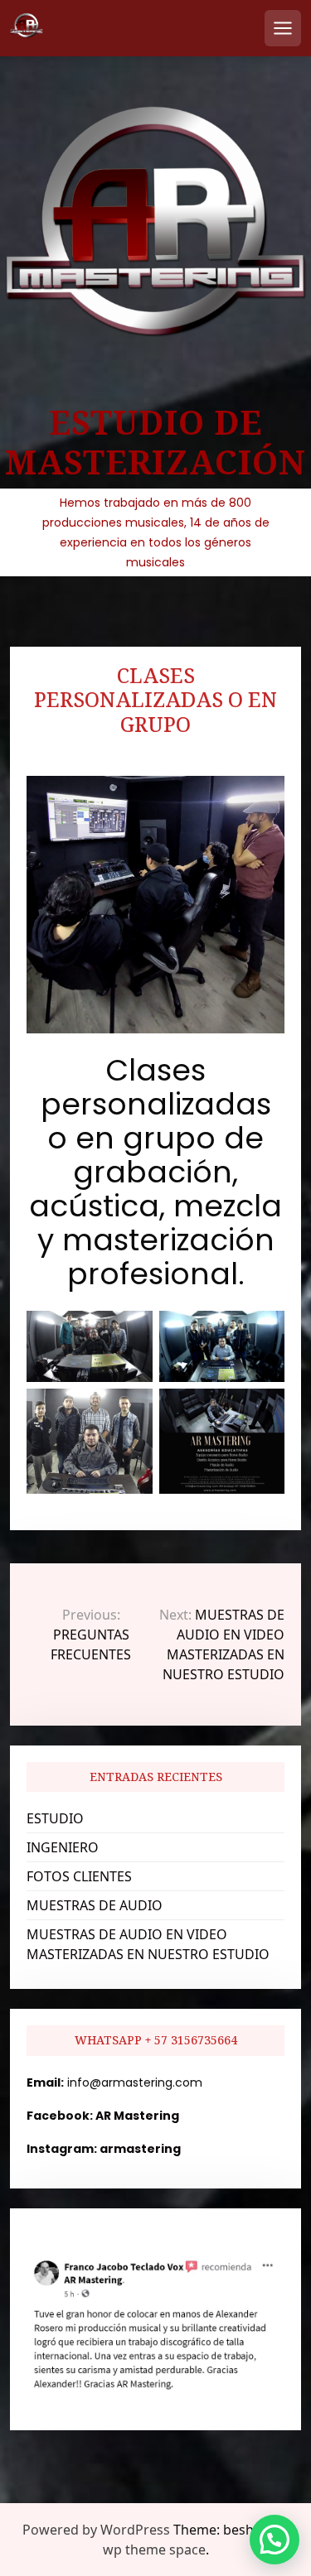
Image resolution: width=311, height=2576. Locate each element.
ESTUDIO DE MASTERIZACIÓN (155, 442)
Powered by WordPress (96, 2530)
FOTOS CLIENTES (79, 1876)
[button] (275, 2540)
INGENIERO (63, 1847)
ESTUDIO (55, 1818)
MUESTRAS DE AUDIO (95, 1905)
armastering (140, 2149)
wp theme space (154, 2550)
